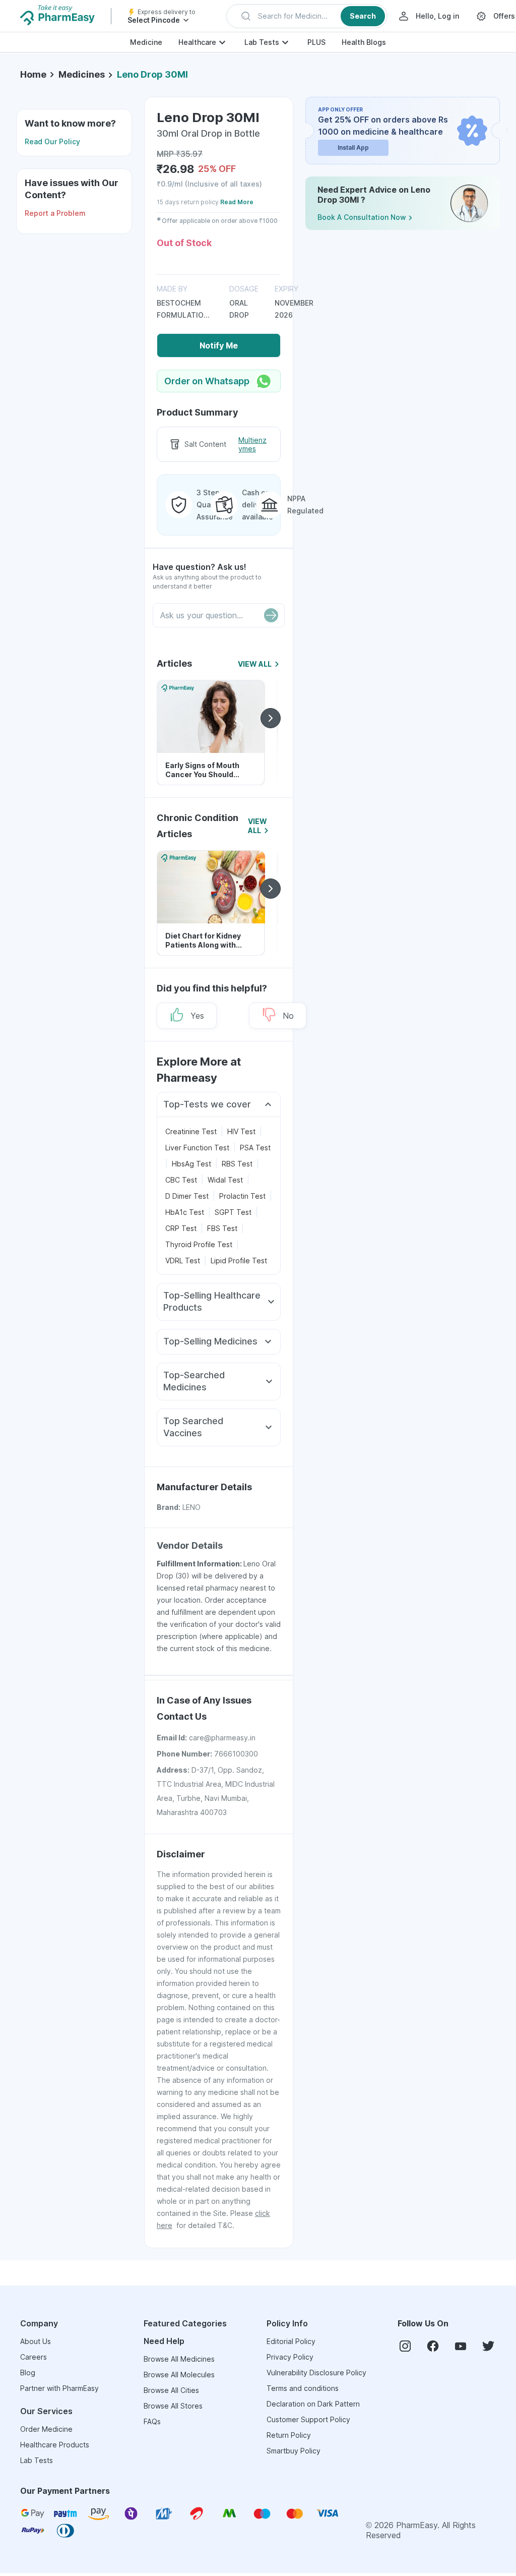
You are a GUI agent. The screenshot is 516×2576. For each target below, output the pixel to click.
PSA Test (255, 1148)
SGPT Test (233, 1212)
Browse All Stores (173, 2406)
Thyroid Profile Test (199, 1244)
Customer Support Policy (308, 2419)
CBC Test (181, 1180)
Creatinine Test (191, 1131)
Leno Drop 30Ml (152, 74)
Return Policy (289, 2435)
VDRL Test (183, 1261)
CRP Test (181, 1228)
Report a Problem (55, 213)
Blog (28, 2373)
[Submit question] (271, 615)
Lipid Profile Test (239, 1261)
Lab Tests (262, 42)
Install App (353, 148)
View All (255, 664)
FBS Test (222, 1228)
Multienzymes (252, 445)
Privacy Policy (290, 2357)
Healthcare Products (55, 2445)
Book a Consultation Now (362, 217)
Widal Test (225, 1180)
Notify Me (219, 345)
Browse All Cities (171, 2390)
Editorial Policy (291, 2341)
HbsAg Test (191, 1164)
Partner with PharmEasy (59, 2388)
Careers (34, 2357)
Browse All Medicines (179, 2359)
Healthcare (197, 42)
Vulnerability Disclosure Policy (316, 2373)
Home (33, 74)
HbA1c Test (185, 1212)
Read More (237, 202)
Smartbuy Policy (294, 2451)
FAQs (152, 2421)
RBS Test (237, 1164)
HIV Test (241, 1131)
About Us (36, 2341)
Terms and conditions (303, 2388)
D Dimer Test (187, 1196)
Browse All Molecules (179, 2375)
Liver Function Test (197, 1148)
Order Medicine (46, 2429)
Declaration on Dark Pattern (313, 2404)
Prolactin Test (242, 1196)
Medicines (82, 74)
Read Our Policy (52, 141)
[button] (307, 16)
